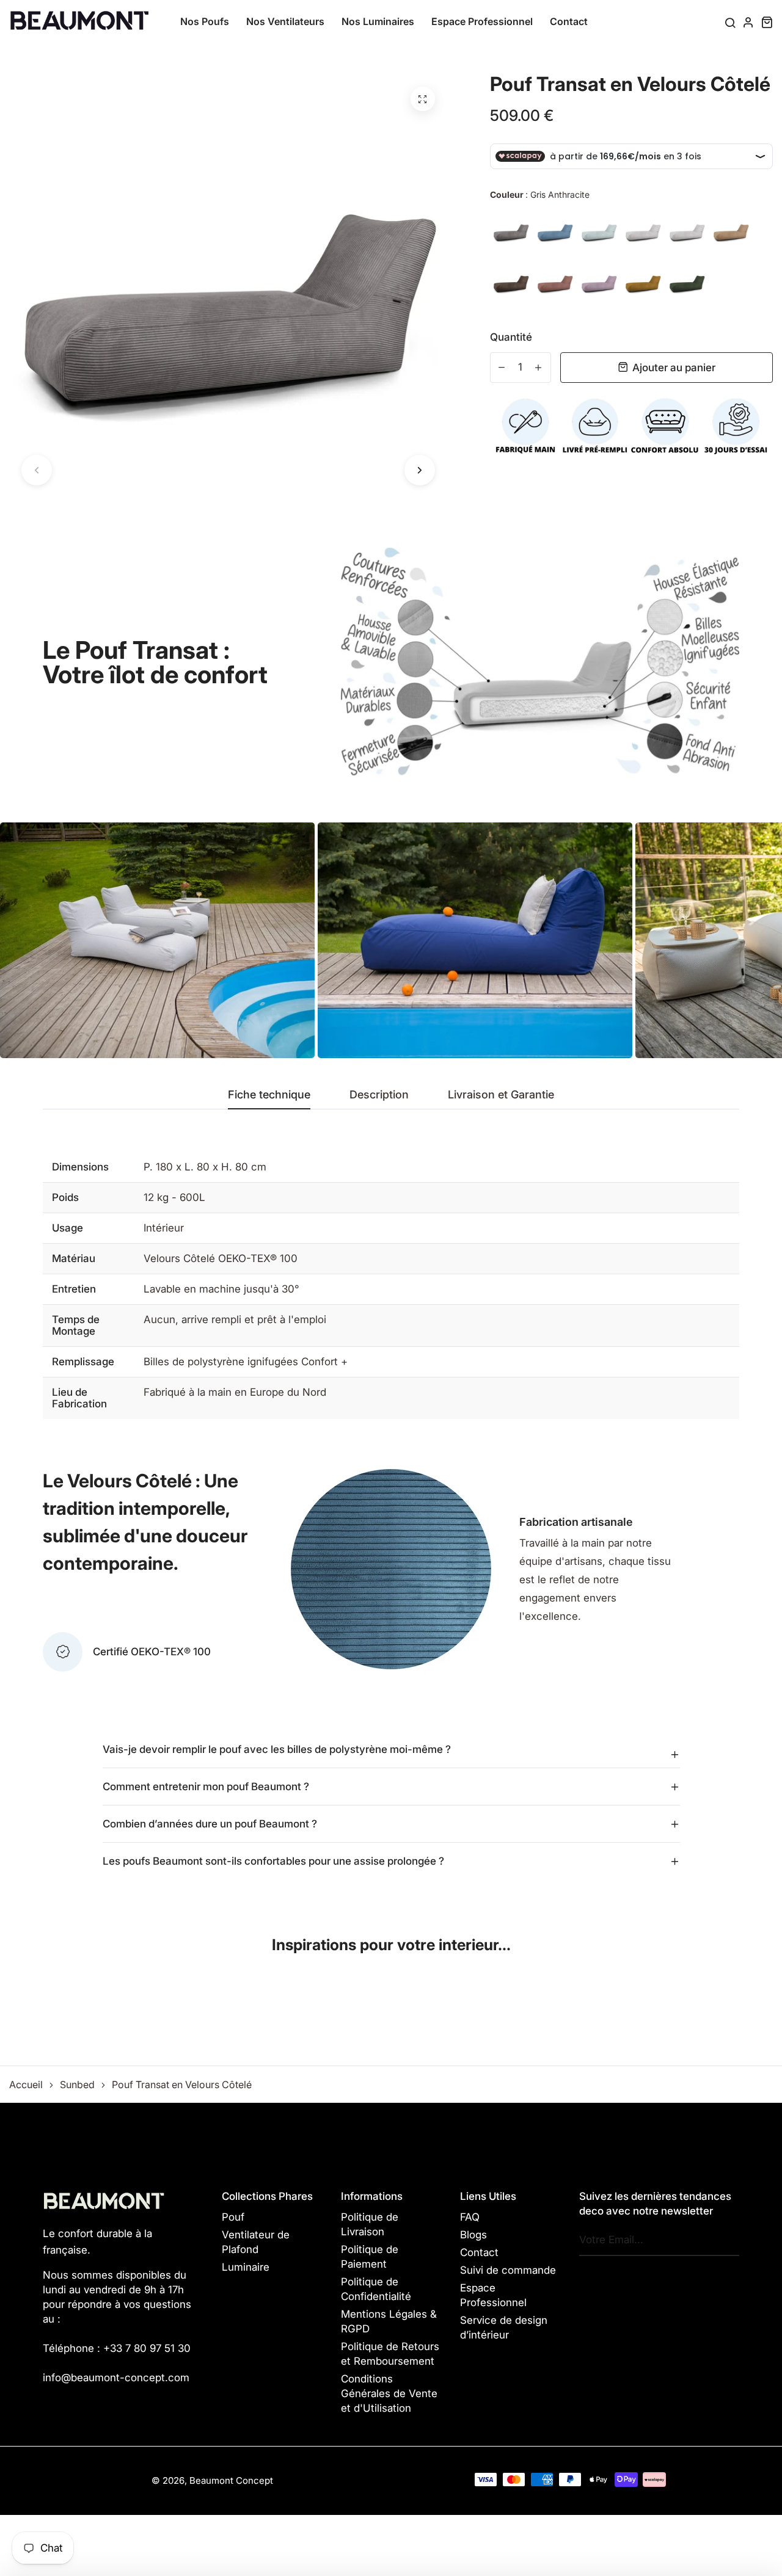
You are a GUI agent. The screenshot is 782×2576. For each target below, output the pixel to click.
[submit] (727, 2240)
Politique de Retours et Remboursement (390, 2354)
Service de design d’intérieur (504, 2327)
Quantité (511, 337)
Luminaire (246, 2267)
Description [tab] (379, 1095)
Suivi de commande (508, 2270)
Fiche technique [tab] (269, 1095)
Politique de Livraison (370, 2224)
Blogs (473, 2235)
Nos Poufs (205, 21)
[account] (748, 22)
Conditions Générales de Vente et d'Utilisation (389, 2393)
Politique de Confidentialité (376, 2289)
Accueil (26, 2084)
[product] (423, 99)
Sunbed (77, 2084)
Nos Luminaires (378, 21)
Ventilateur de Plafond (256, 2242)
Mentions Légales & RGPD (389, 2321)
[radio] (511, 231)
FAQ (470, 2217)
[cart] (767, 22)
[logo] (79, 21)
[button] (37, 470)
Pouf (233, 2217)
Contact (569, 21)
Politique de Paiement (370, 2257)
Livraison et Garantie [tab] (501, 1095)
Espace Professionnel (482, 21)
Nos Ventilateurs (285, 21)
